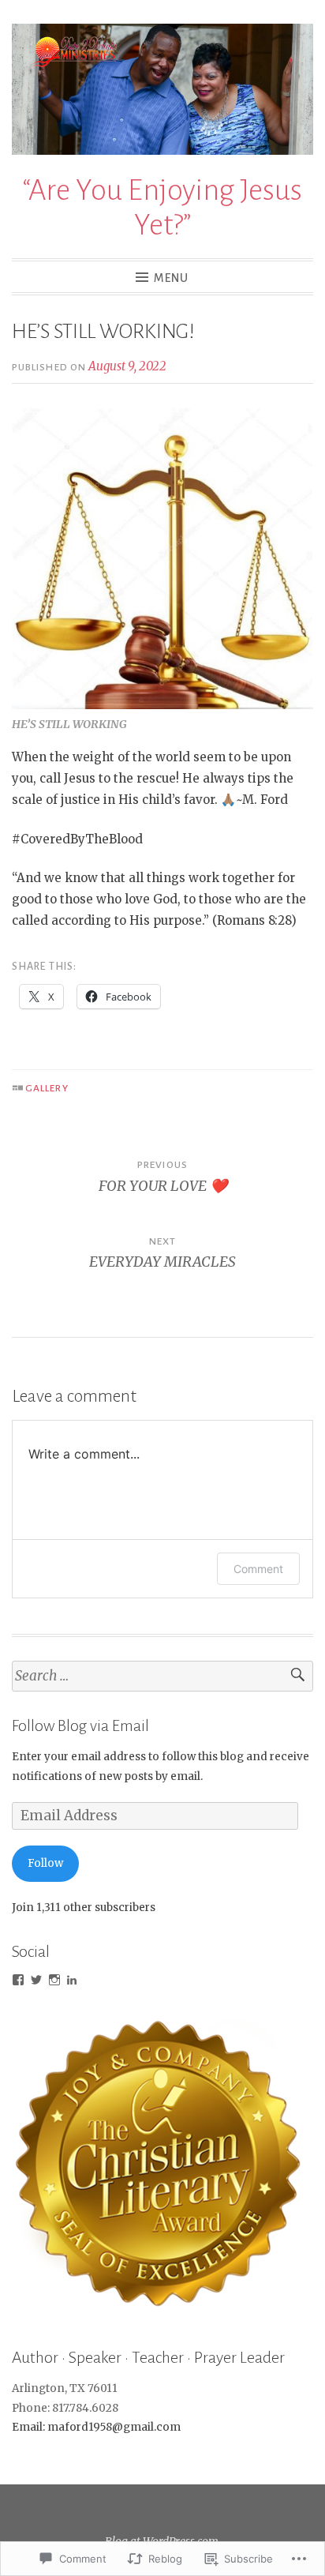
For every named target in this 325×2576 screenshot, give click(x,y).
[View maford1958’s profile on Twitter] (36, 1980)
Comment (258, 1569)
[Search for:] (162, 1676)
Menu (171, 278)
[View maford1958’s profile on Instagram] (54, 1980)
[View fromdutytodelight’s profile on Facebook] (18, 1980)
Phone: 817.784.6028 (65, 2408)
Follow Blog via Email (80, 1725)
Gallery (47, 1088)
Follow (45, 1863)
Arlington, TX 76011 (65, 2388)
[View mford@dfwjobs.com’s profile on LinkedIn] (72, 1980)
